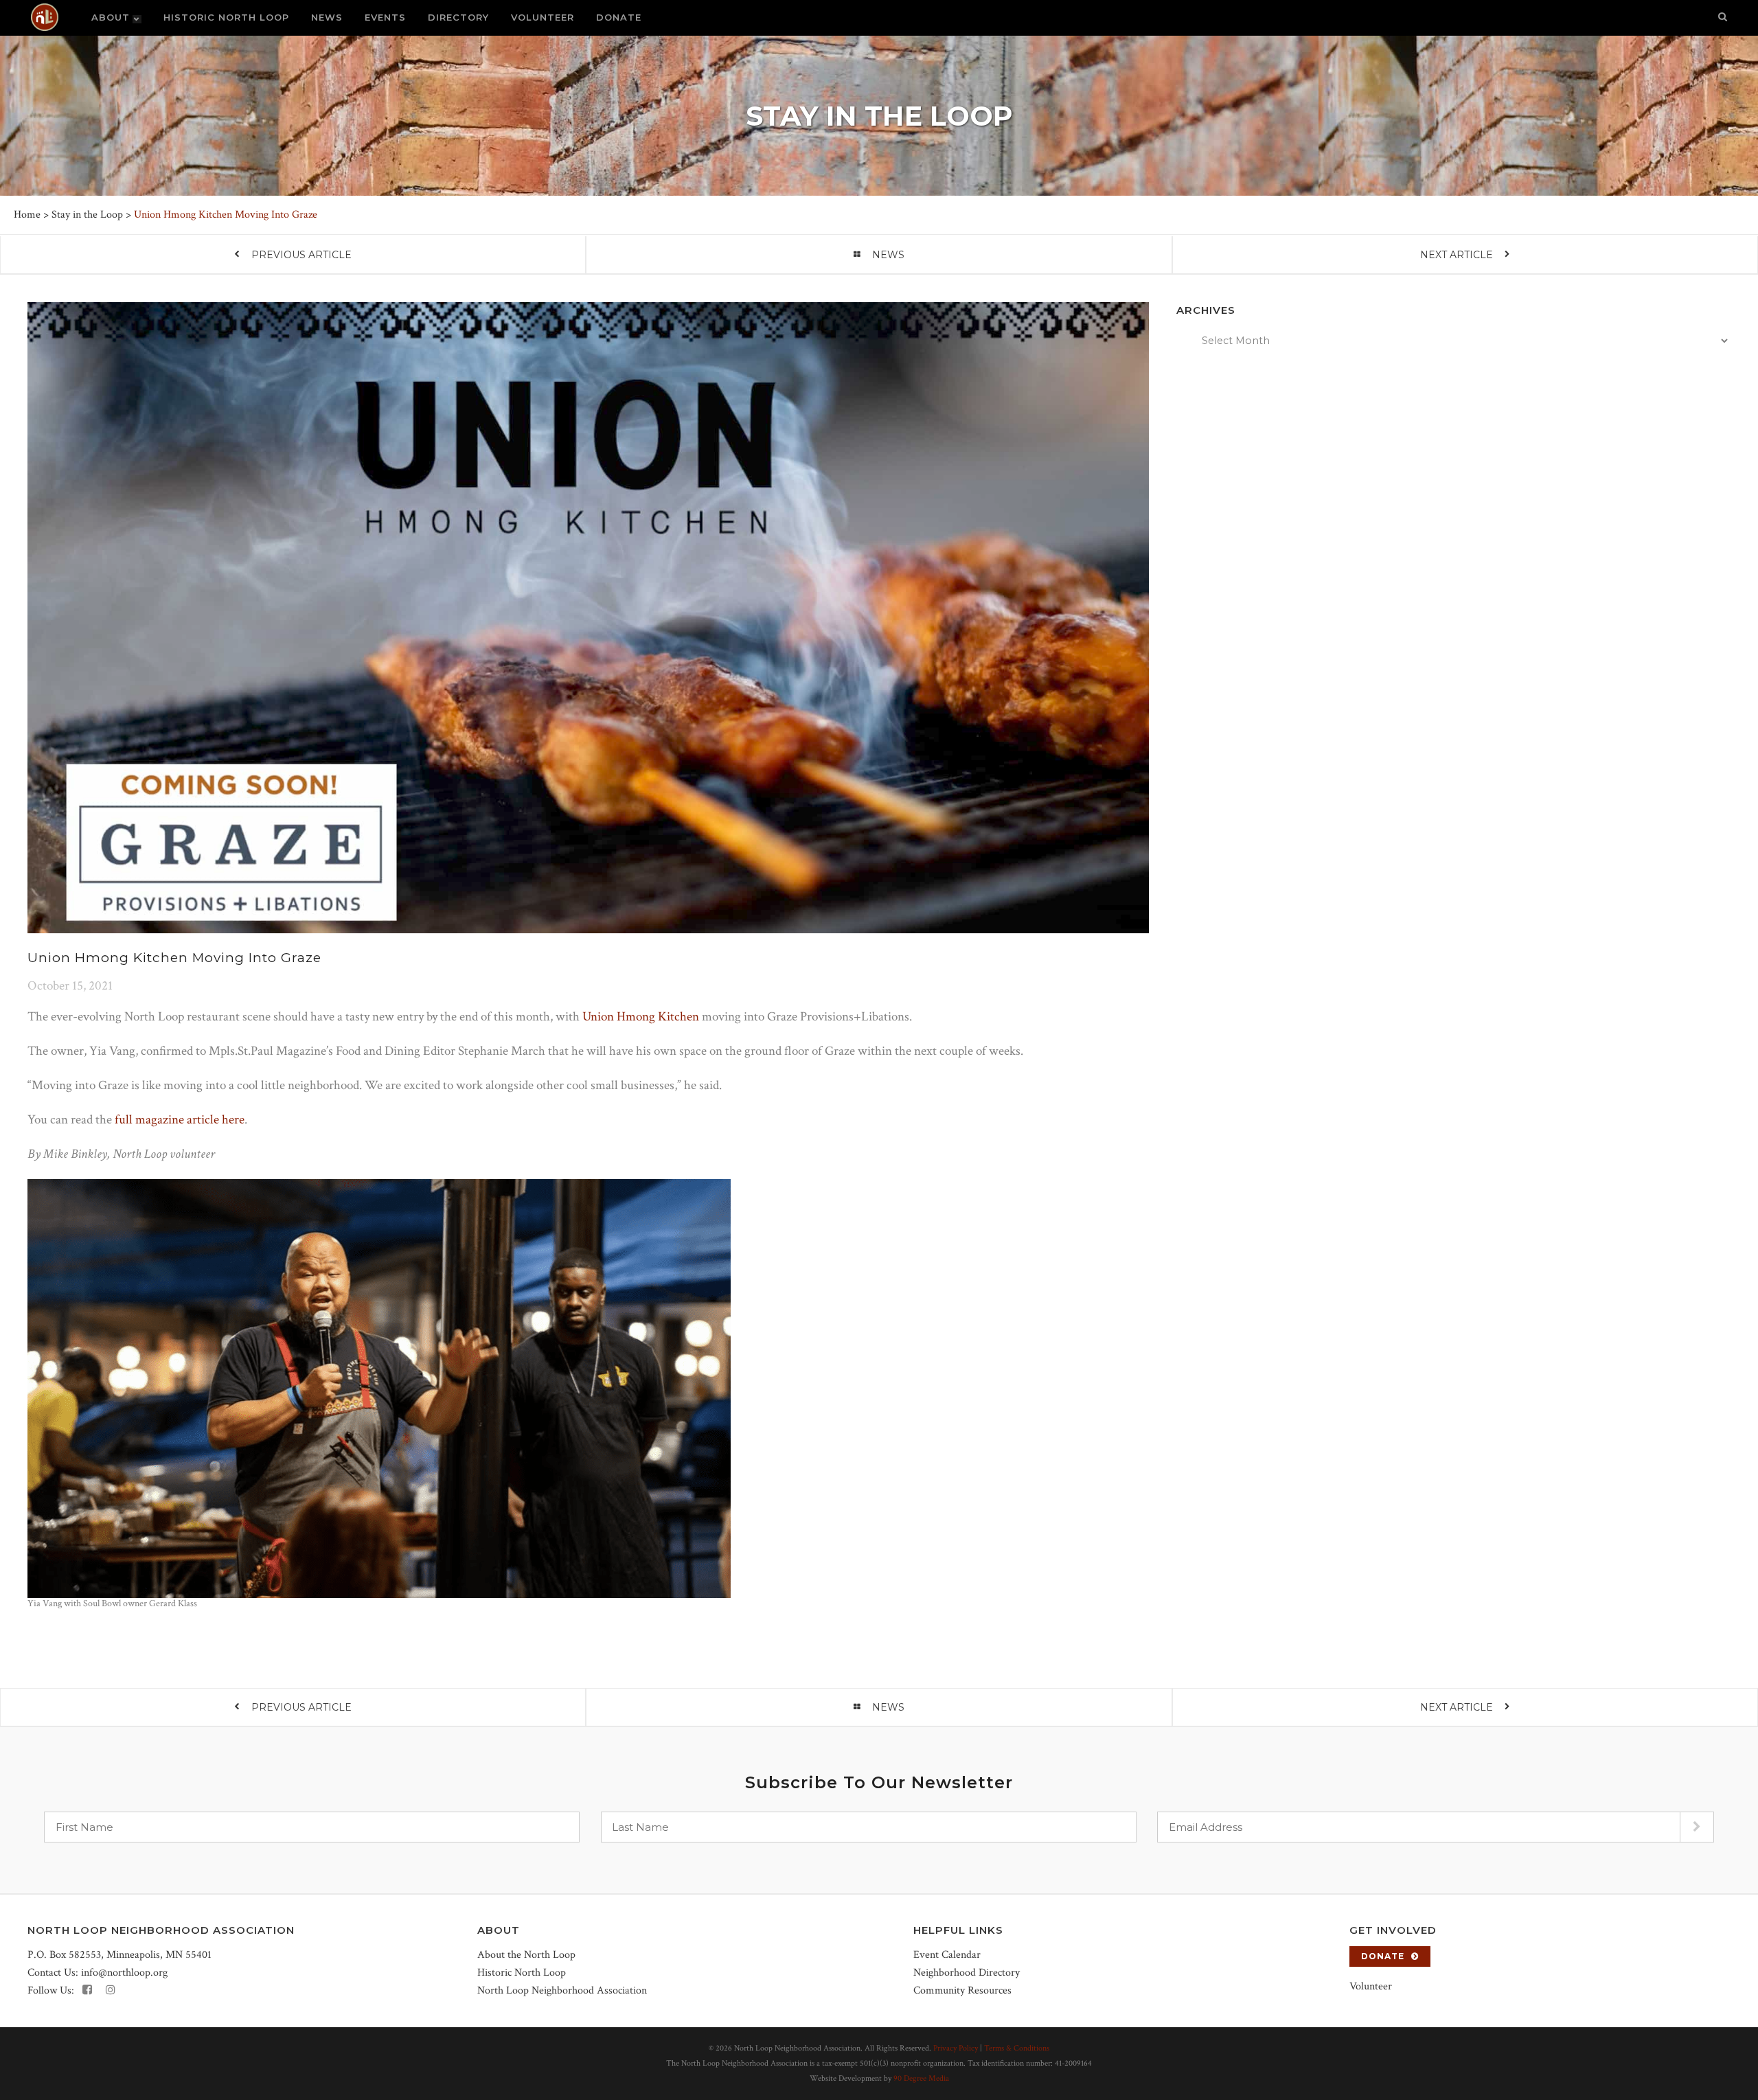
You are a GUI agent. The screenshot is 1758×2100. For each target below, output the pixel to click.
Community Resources (962, 1990)
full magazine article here (180, 1120)
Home (27, 215)
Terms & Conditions (1017, 2048)
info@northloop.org (124, 1973)
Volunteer (1371, 1986)
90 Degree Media (921, 2078)
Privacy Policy (956, 2048)
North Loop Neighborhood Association (562, 1990)
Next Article (1457, 255)
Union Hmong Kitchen (641, 1017)
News (888, 255)
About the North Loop (526, 1955)
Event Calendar (947, 1955)
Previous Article (301, 255)
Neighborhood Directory (967, 1973)
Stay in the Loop (87, 215)
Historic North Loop (522, 1973)
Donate (1383, 1956)
